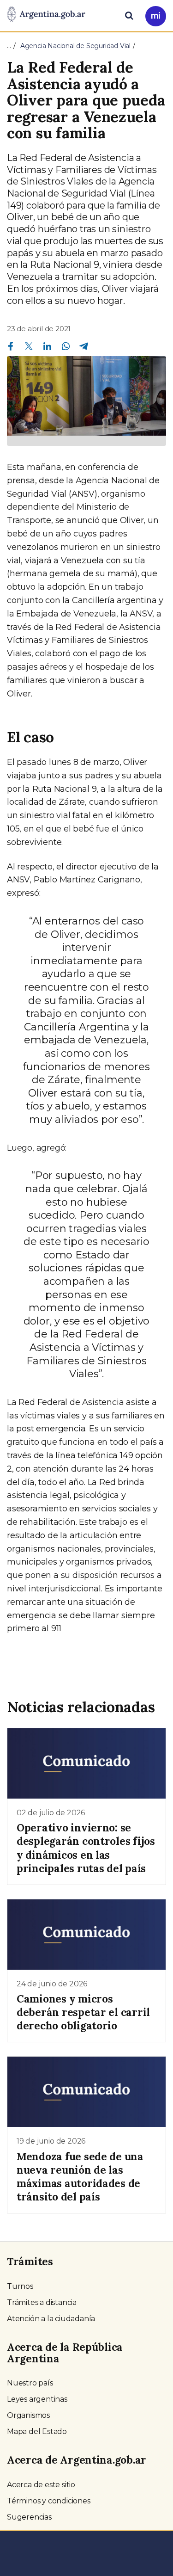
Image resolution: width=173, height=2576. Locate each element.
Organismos (28, 2415)
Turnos (20, 2286)
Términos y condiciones (49, 2501)
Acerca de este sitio (41, 2485)
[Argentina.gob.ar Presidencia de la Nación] (46, 15)
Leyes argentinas (37, 2399)
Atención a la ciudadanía (51, 2319)
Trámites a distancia (42, 2302)
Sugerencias (29, 2517)
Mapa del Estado (37, 2431)
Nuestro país (30, 2383)
